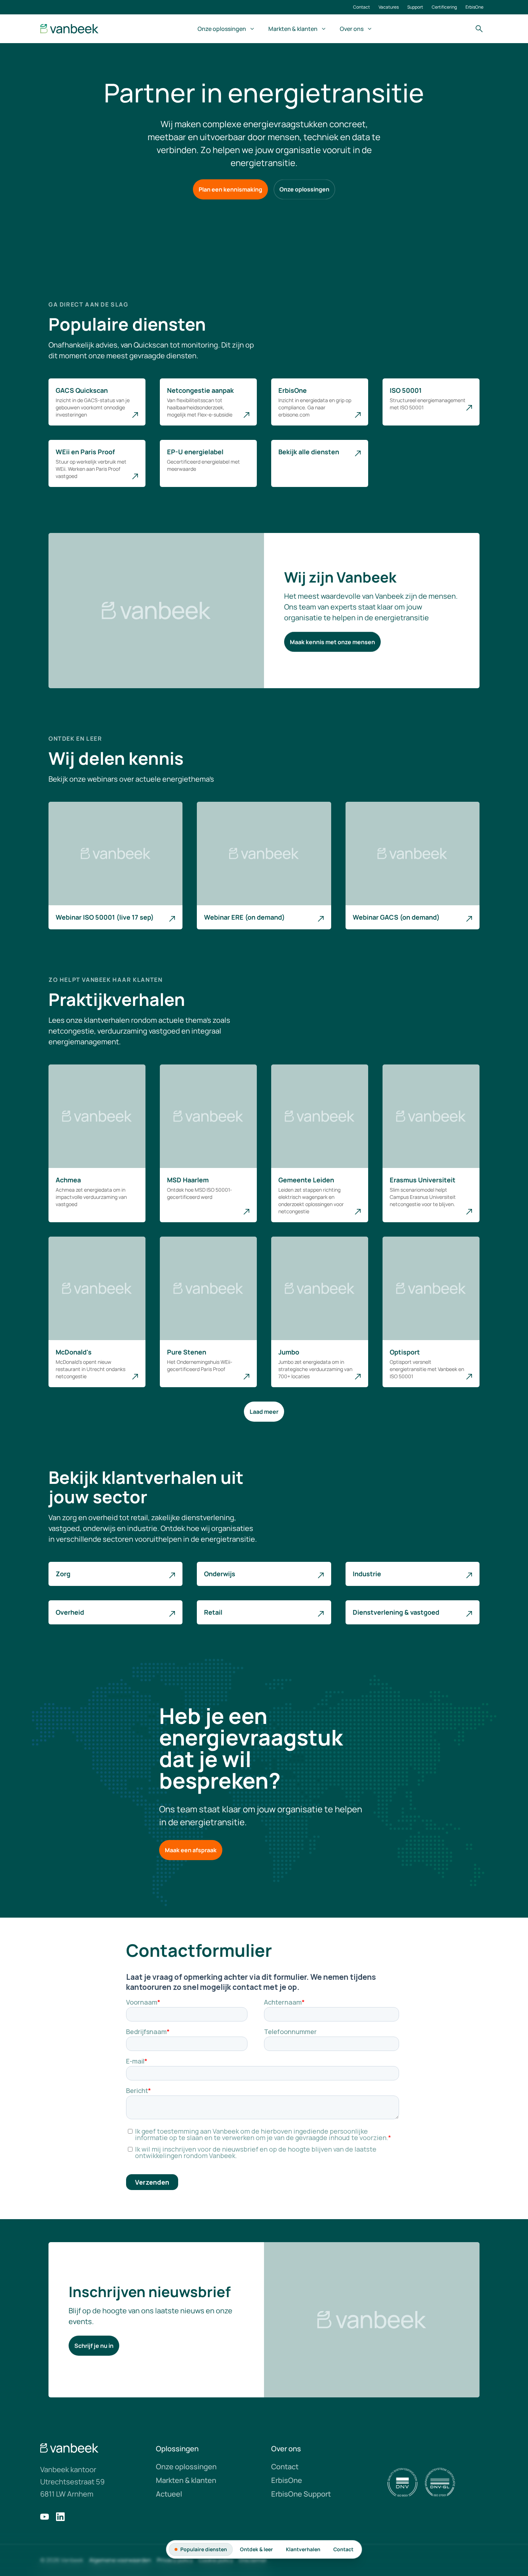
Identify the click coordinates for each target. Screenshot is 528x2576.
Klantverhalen (303, 2549)
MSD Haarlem (188, 1180)
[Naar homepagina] (70, 29)
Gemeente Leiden (306, 1180)
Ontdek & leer (256, 2549)
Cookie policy (216, 2560)
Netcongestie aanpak (200, 390)
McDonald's (74, 1352)
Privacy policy (175, 2560)
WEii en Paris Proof (85, 452)
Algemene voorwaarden (120, 2560)
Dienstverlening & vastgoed (396, 1612)
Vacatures (389, 7)
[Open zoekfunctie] (479, 29)
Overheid (70, 1612)
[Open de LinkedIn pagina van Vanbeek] (60, 2517)
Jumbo (289, 1352)
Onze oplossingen (222, 29)
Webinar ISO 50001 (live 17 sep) (105, 917)
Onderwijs (220, 1574)
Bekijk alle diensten (309, 452)
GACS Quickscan (82, 390)
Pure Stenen (187, 1352)
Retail (213, 1612)
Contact (362, 7)
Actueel (169, 2494)
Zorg (63, 1574)
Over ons (352, 29)
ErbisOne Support (301, 2494)
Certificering (444, 7)
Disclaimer (253, 2560)
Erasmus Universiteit (423, 1180)
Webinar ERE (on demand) (244, 917)
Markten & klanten (293, 29)
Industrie (367, 1574)
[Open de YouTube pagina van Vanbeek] (45, 2517)
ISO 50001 (406, 390)
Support (415, 7)
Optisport (405, 1352)
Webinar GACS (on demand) (396, 917)
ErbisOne (474, 7)
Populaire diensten (204, 2549)
